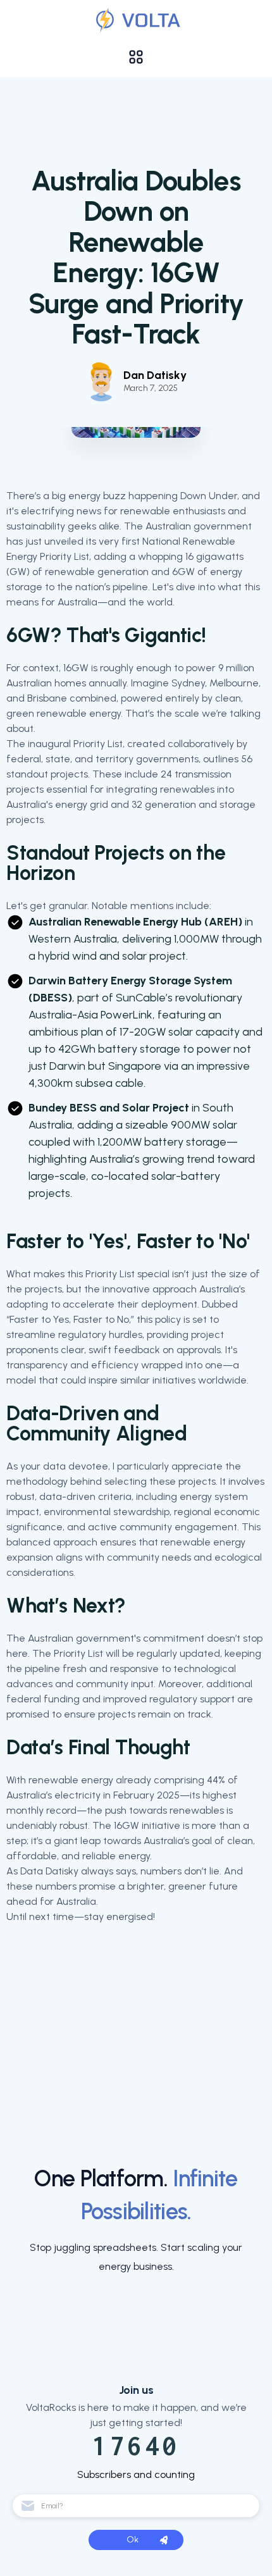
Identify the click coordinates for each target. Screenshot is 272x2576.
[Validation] (136, 20)
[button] (136, 57)
